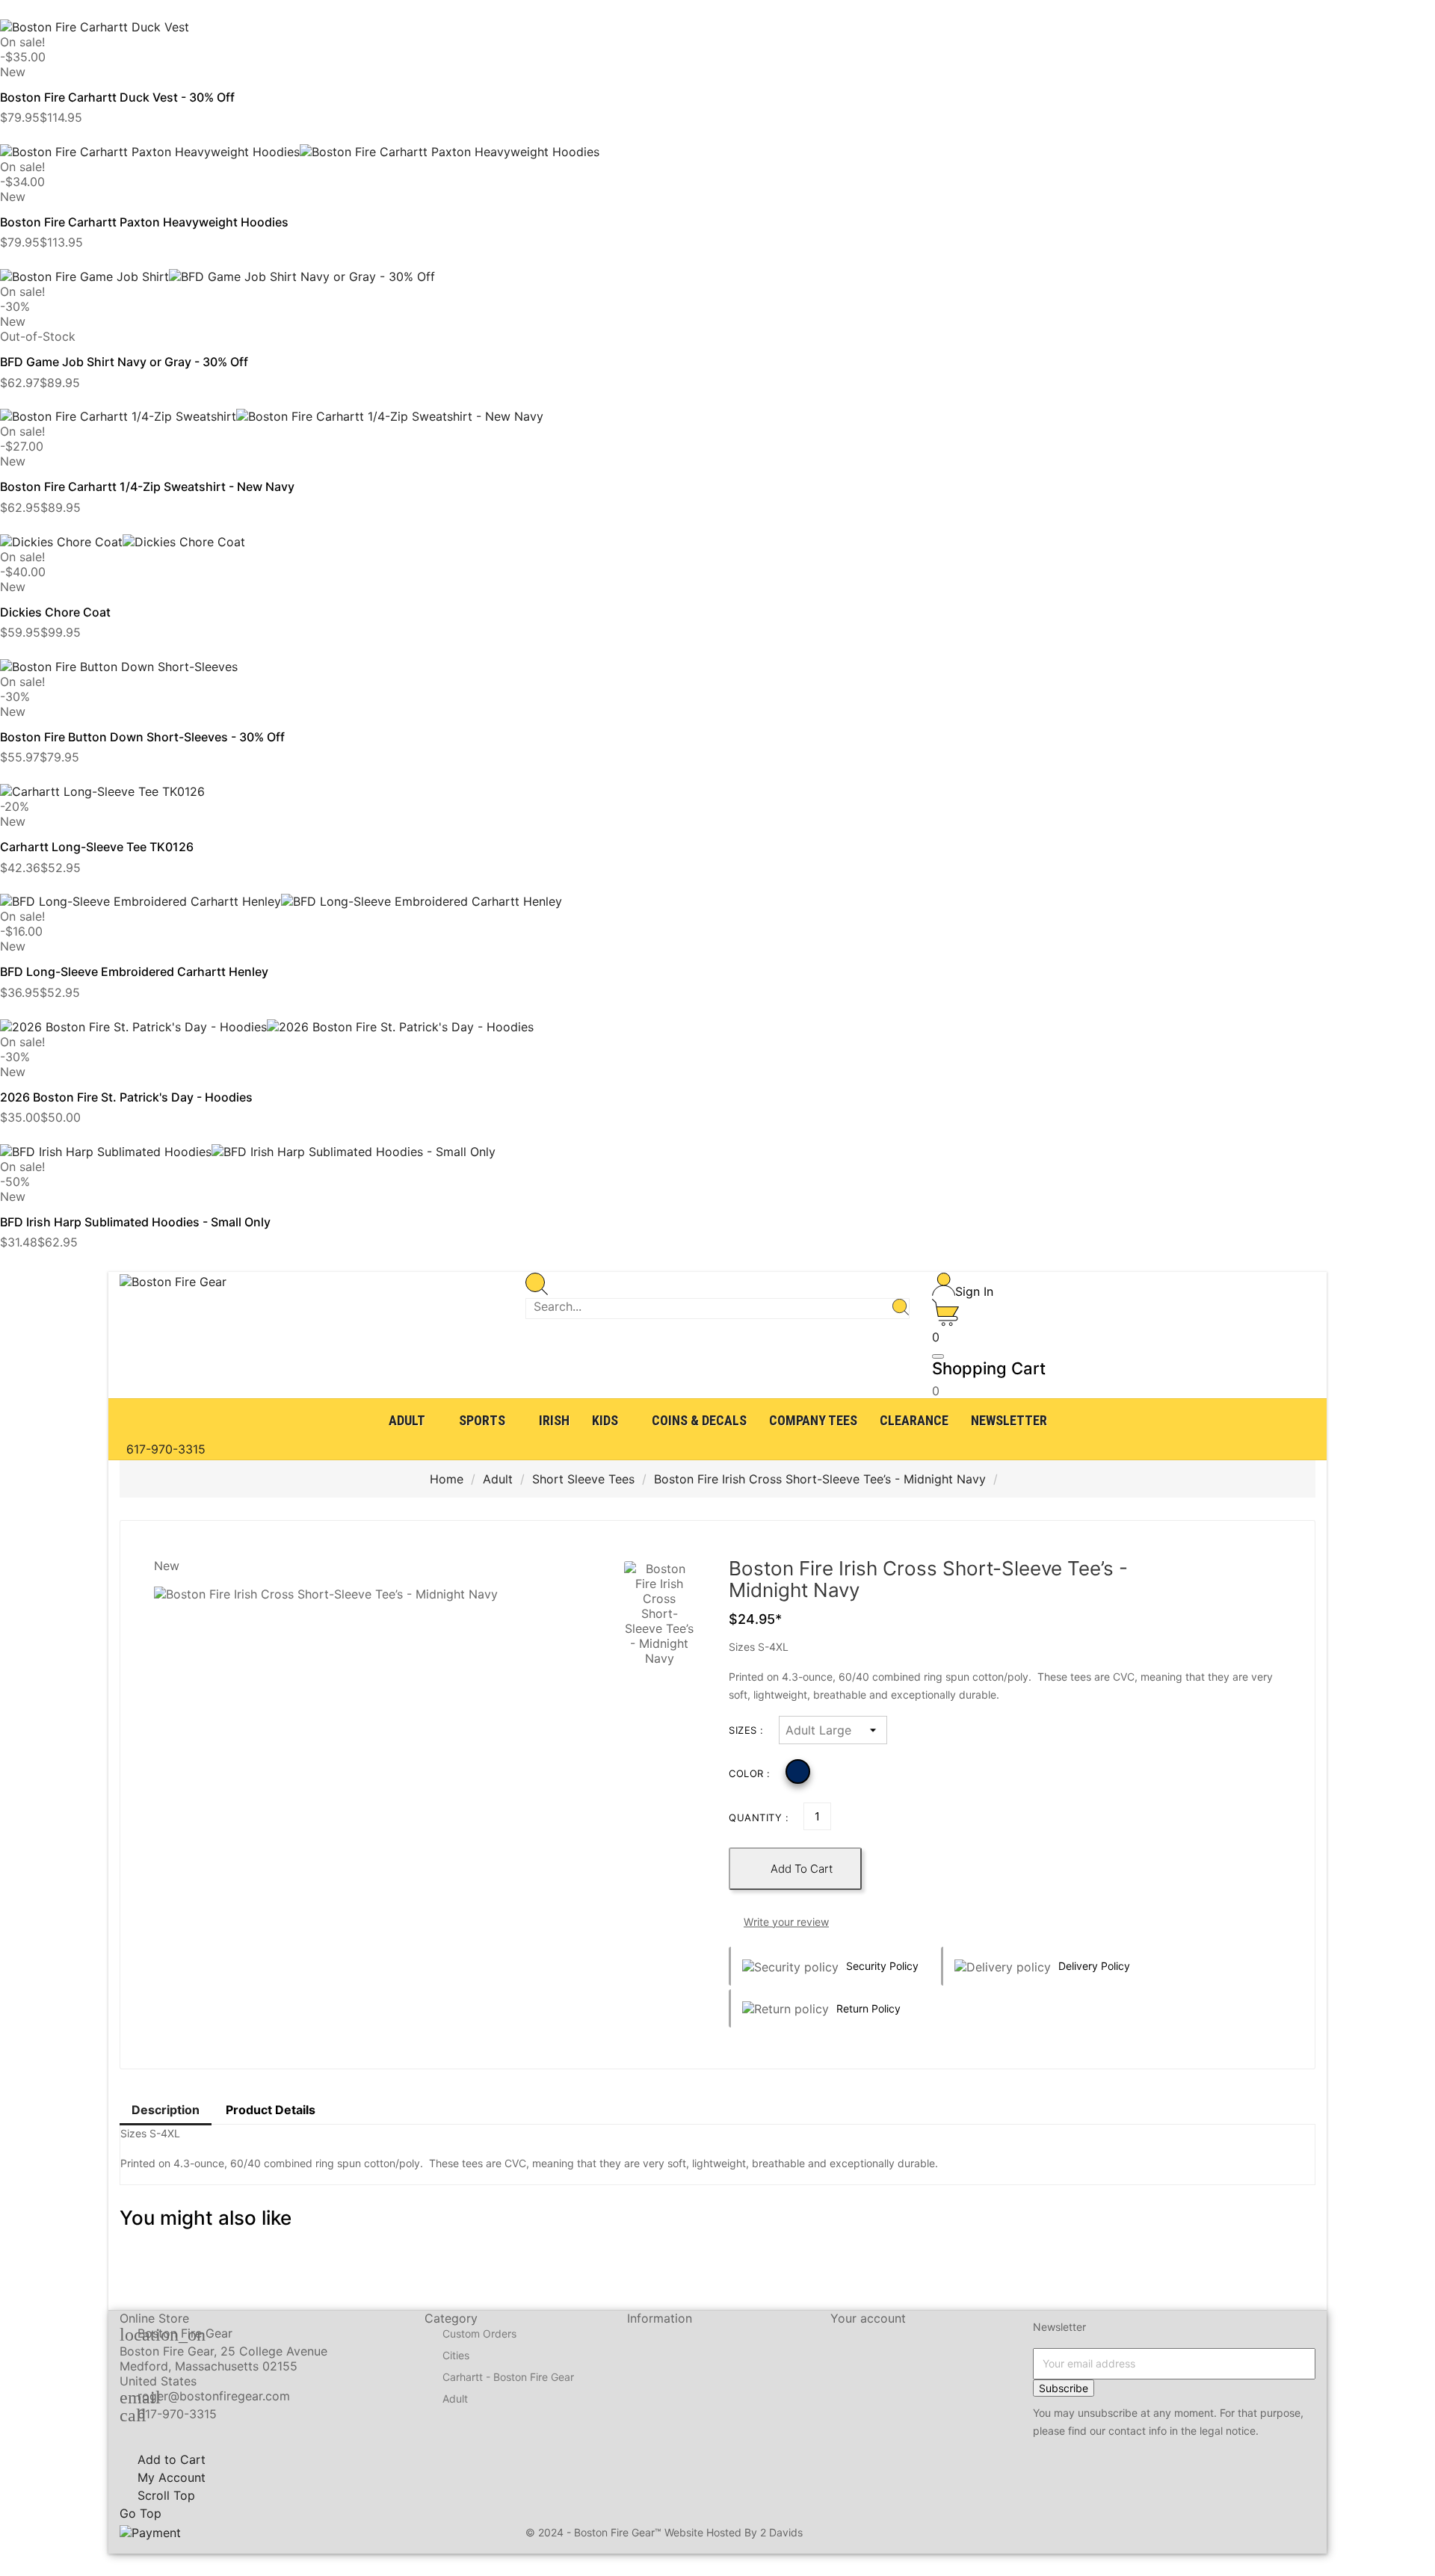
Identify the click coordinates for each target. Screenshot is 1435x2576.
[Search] (901, 1309)
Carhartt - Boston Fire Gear (508, 2377)
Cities (456, 2355)
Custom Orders (479, 2333)
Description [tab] (166, 2110)
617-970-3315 (177, 2414)
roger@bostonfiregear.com (214, 2396)
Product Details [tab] (271, 2110)
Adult (455, 2399)
